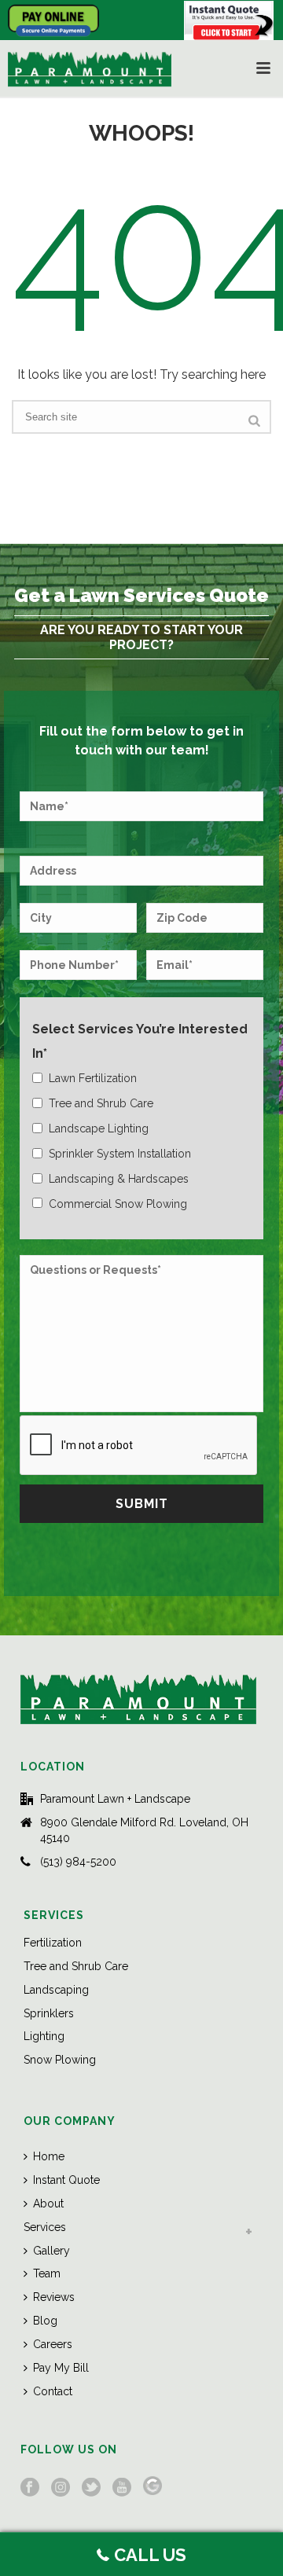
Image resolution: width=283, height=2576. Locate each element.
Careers (53, 2344)
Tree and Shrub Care (76, 1966)
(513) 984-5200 (78, 1862)
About (48, 2204)
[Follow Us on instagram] (61, 2488)
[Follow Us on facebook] (30, 2488)
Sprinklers (49, 2013)
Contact (53, 2391)
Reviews (54, 2297)
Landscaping (56, 1990)
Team (47, 2273)
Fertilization (53, 1943)
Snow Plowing (60, 2060)
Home (49, 2156)
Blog (45, 2321)
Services (45, 2227)
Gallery (51, 2251)
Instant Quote (66, 2180)
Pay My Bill (61, 2368)
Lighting (44, 2036)
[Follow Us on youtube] (122, 2488)
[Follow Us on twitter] (91, 2488)
